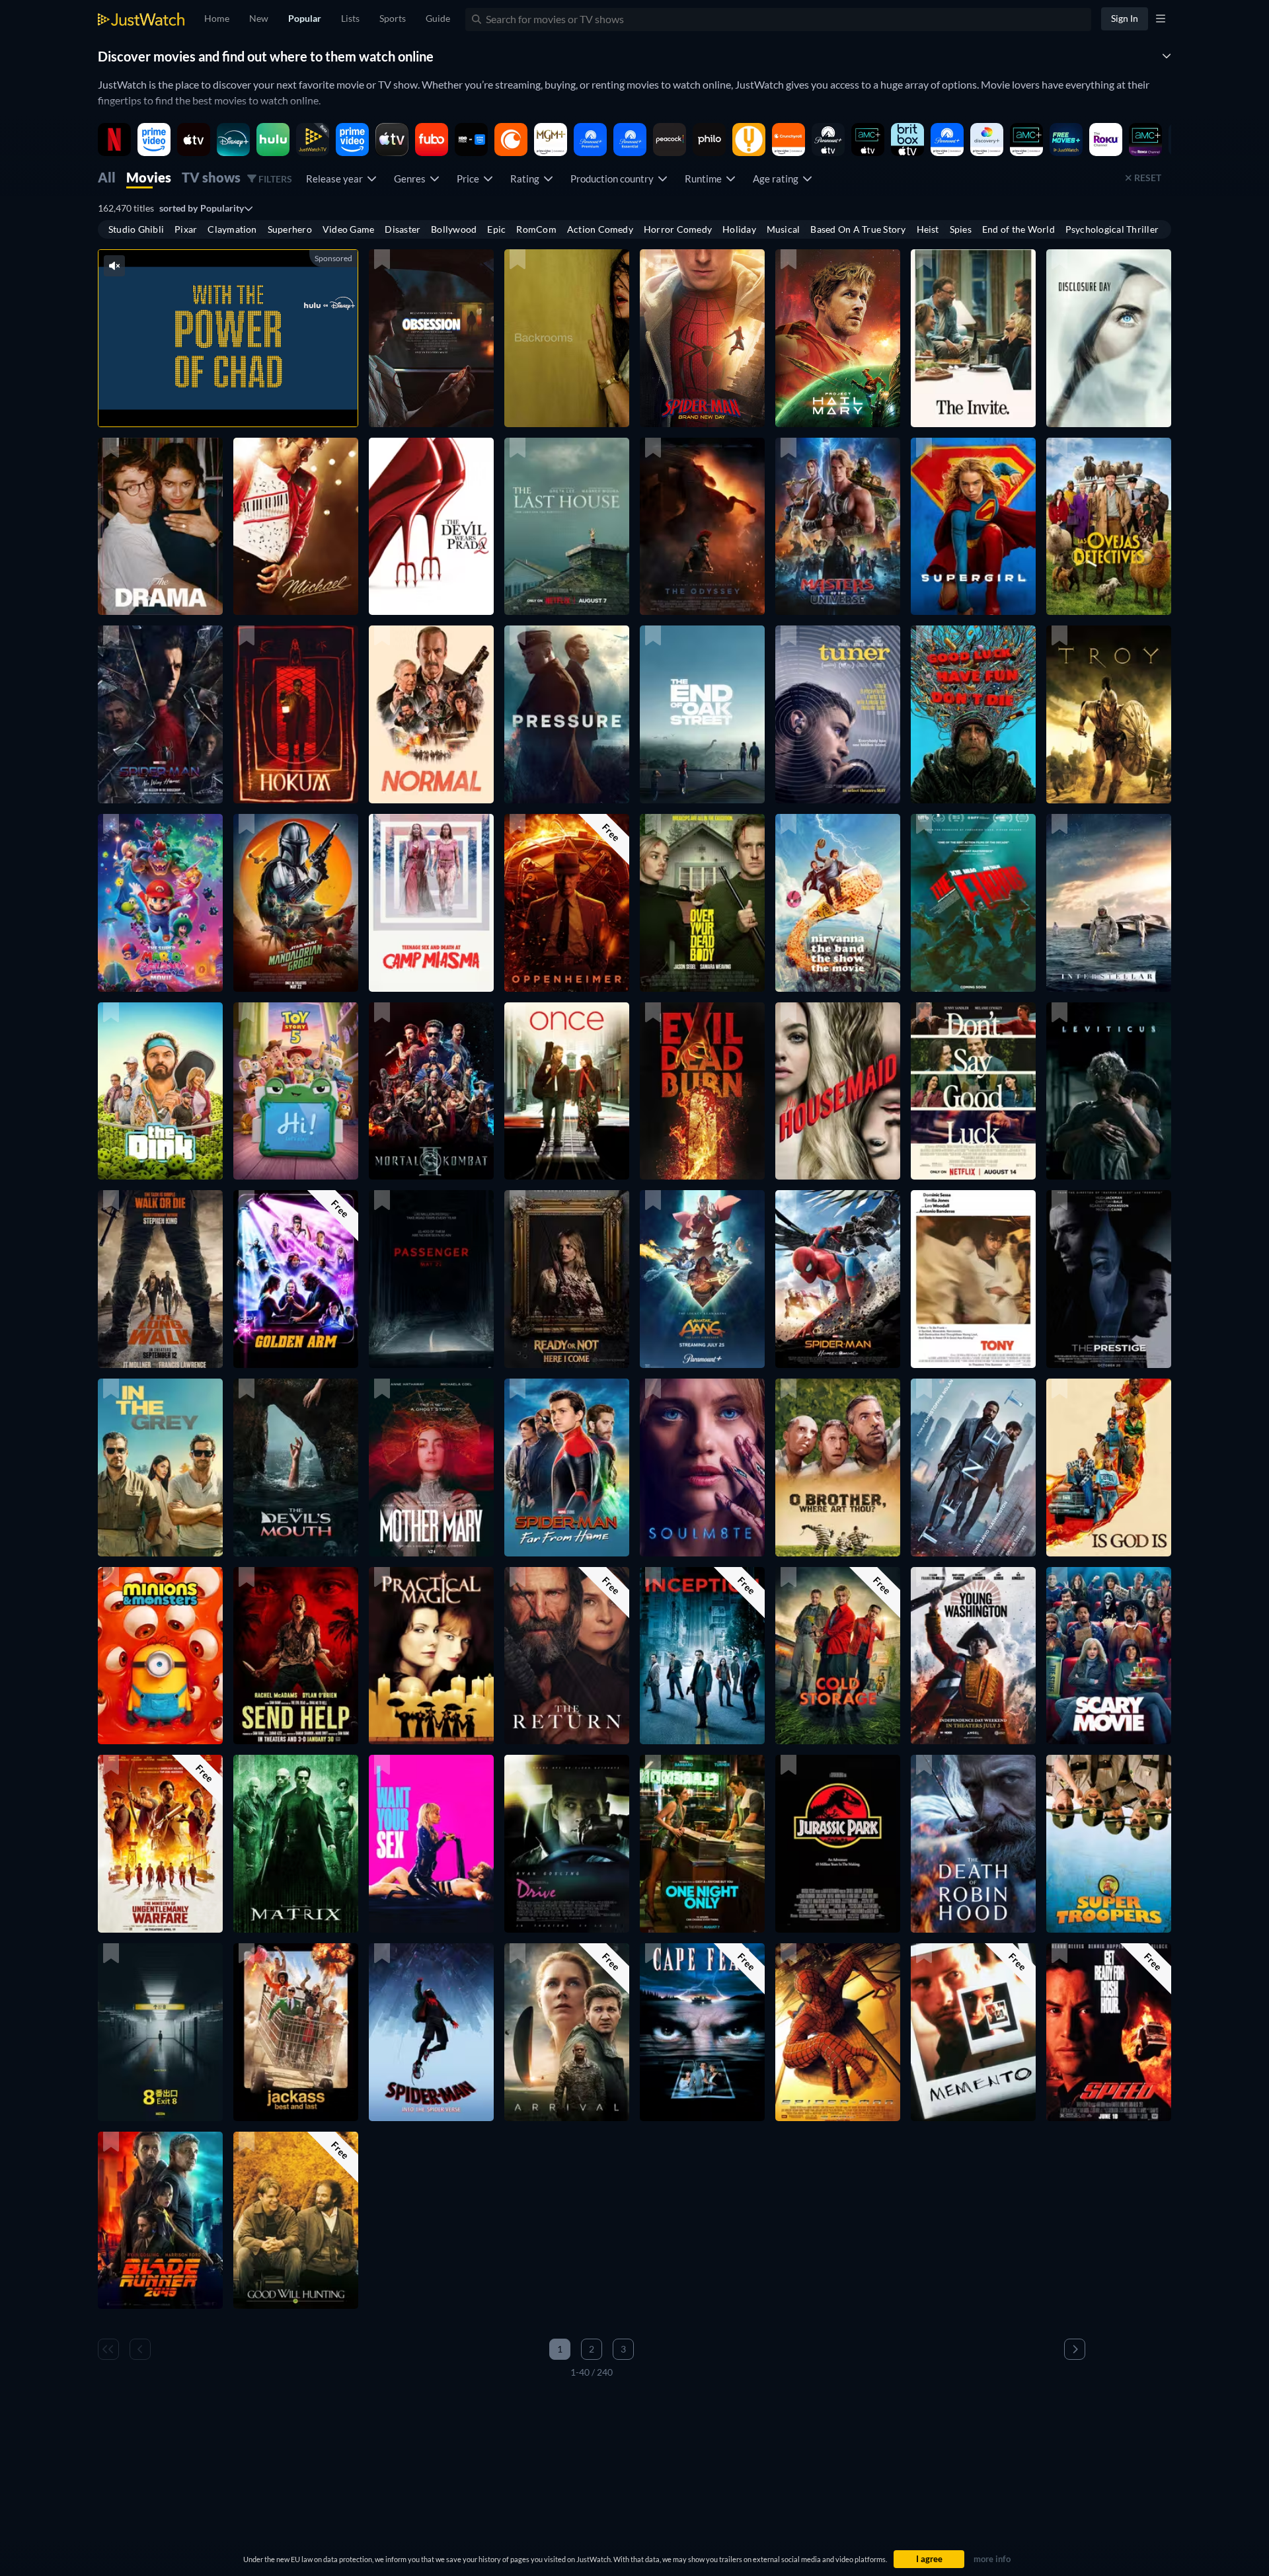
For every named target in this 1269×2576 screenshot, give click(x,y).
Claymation (232, 229)
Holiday (739, 229)
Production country (614, 179)
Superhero (290, 229)
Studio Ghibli (136, 229)
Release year (336, 179)
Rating (527, 179)
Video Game (348, 229)
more (242, 400)
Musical (784, 229)
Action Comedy (600, 229)
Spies (961, 229)
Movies (149, 177)
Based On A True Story (858, 229)
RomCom (536, 229)
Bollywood (454, 229)
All (107, 177)
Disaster (403, 229)
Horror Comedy (678, 229)
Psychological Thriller (1112, 229)
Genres (412, 179)
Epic (496, 229)
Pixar (186, 229)
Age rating (778, 179)
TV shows (211, 177)
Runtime (705, 179)
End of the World (1019, 229)
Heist (928, 229)
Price (470, 179)
